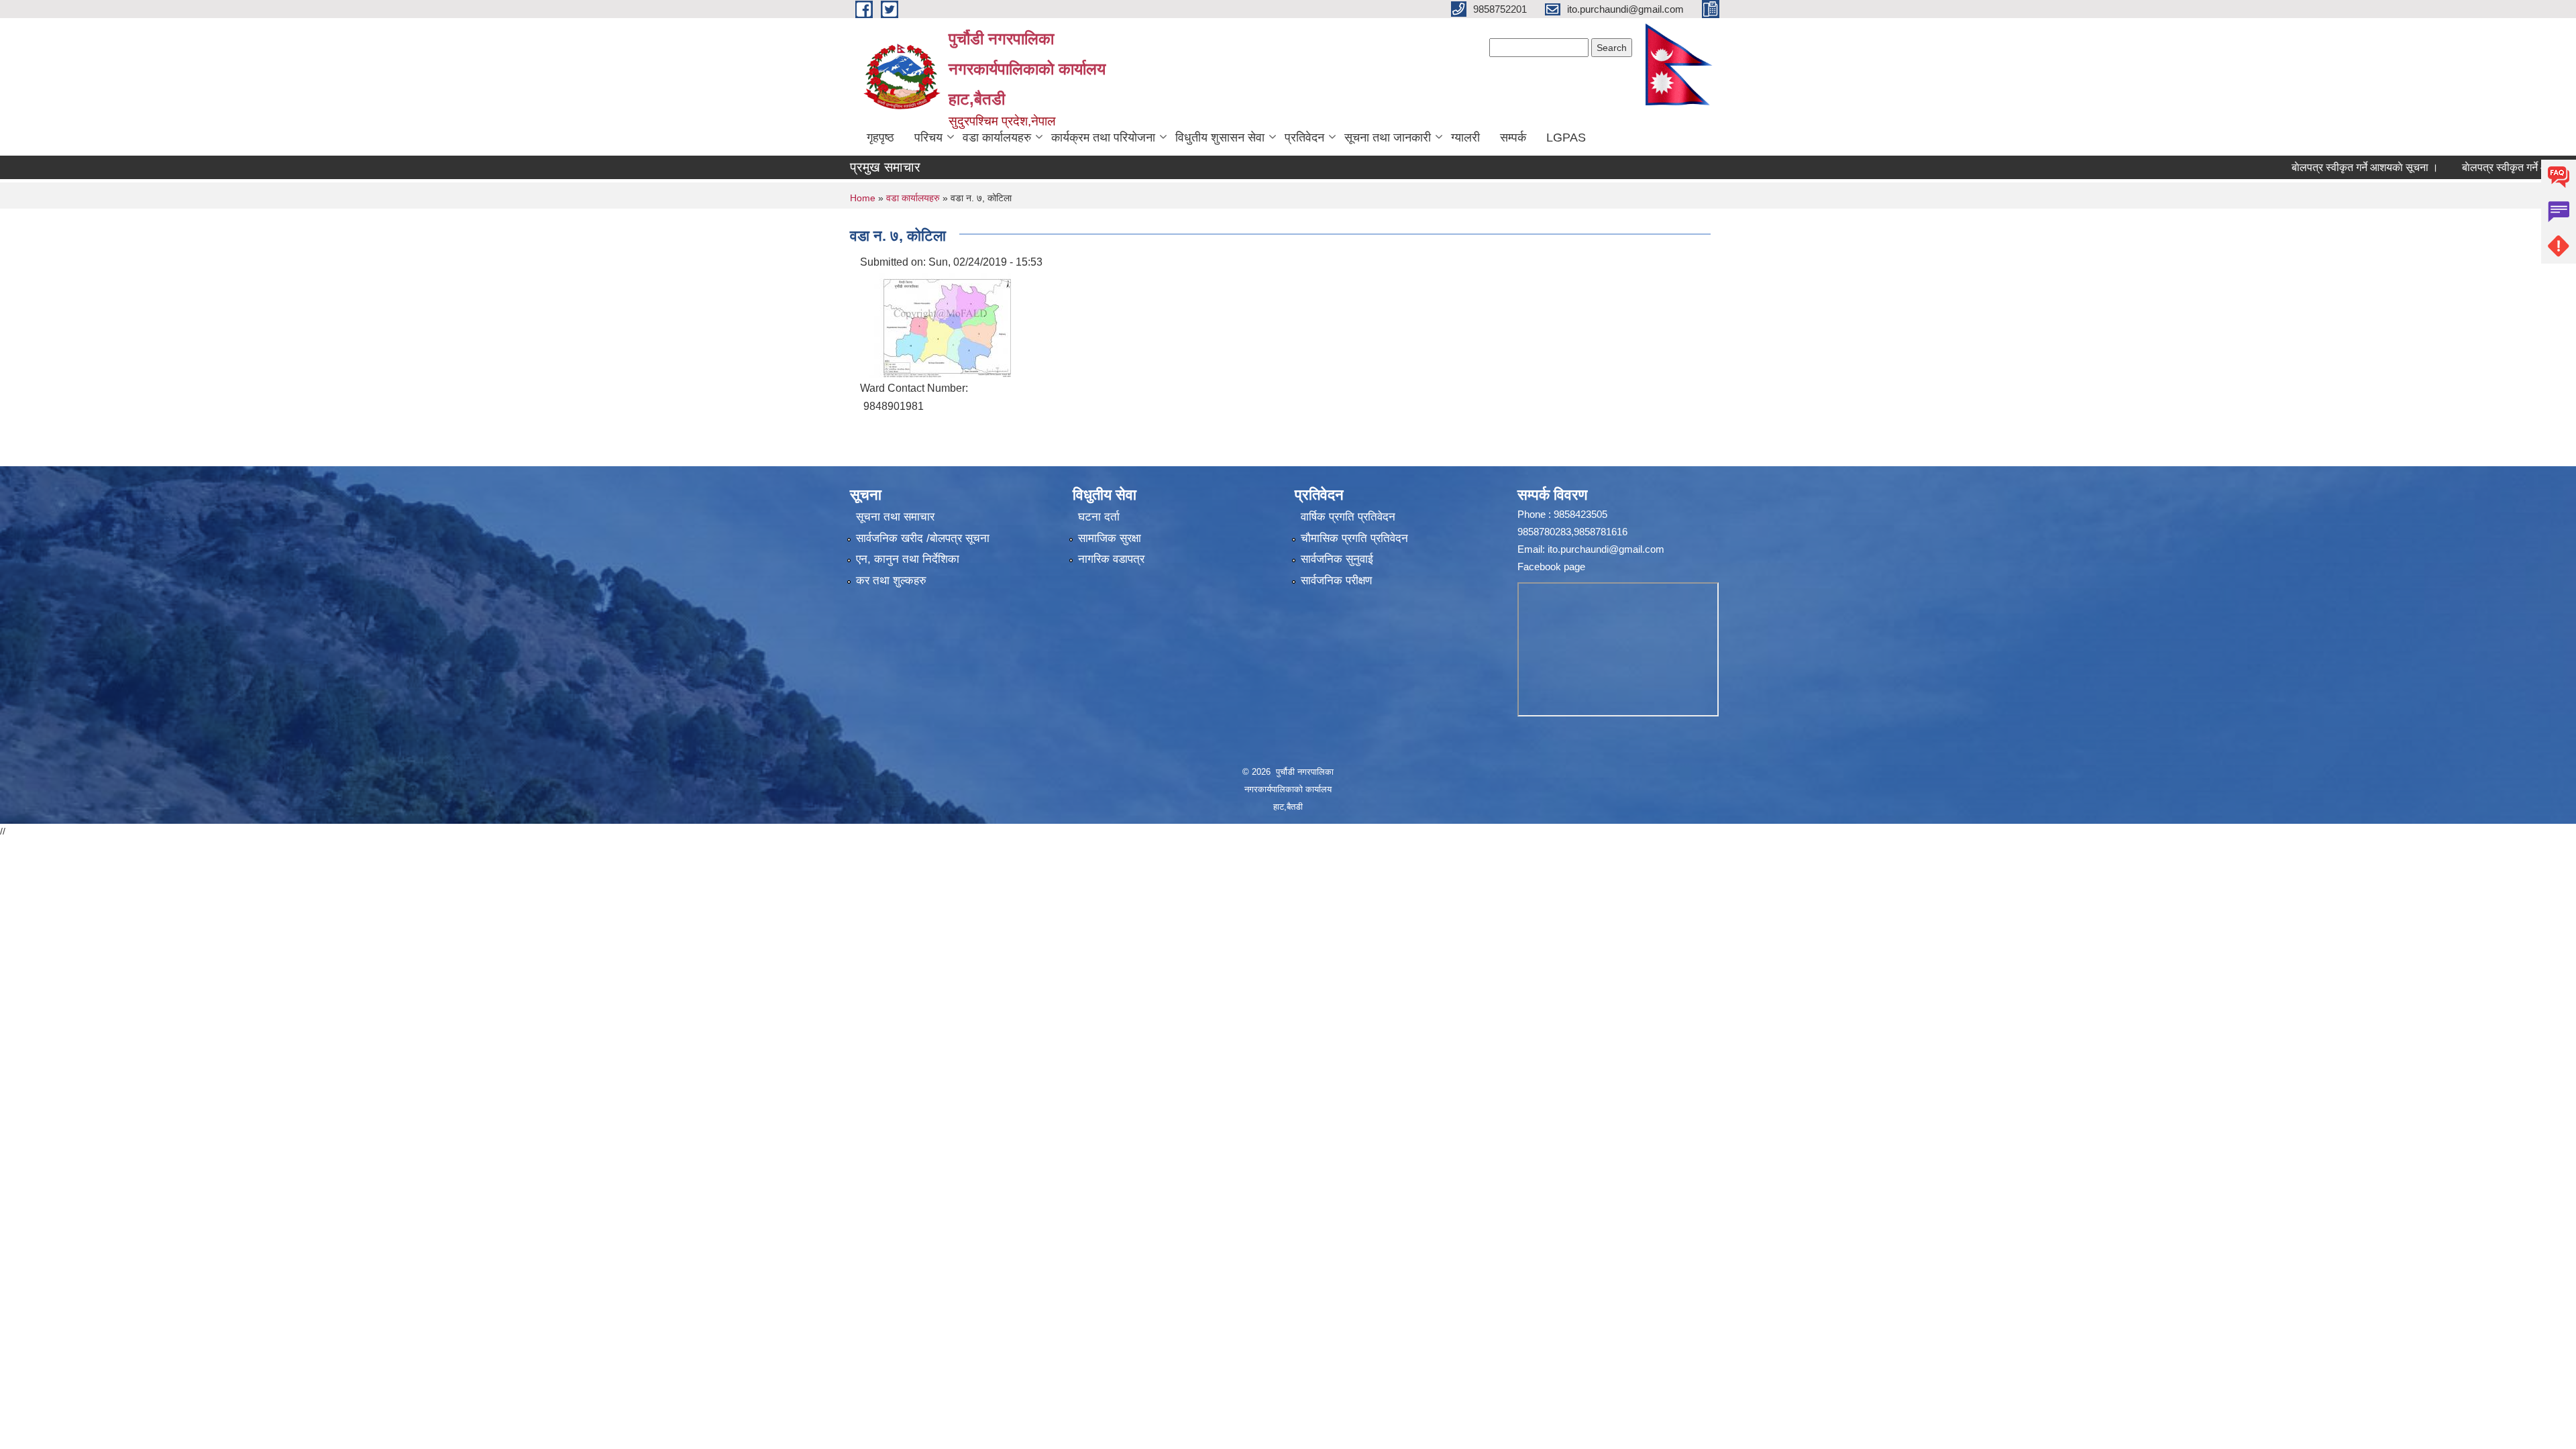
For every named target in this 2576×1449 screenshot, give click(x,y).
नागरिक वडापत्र (1111, 559)
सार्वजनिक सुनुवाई (1337, 559)
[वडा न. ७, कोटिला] (937, 324)
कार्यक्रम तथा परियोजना (1103, 138)
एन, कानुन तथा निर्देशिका (908, 559)
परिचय (928, 138)
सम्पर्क (1513, 138)
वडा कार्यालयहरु (997, 138)
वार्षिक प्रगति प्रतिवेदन (1348, 517)
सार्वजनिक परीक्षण (1336, 581)
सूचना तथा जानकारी (1388, 138)
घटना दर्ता (1099, 517)
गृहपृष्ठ (880, 138)
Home (863, 198)
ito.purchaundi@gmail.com (1606, 549)
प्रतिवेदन (1304, 138)
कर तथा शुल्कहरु (891, 581)
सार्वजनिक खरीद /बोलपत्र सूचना (923, 538)
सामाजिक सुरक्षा (1110, 538)
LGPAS (1566, 138)
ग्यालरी (1465, 138)
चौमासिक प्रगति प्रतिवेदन (1354, 538)
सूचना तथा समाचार (895, 517)
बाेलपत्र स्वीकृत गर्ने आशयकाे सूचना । (2313, 167)
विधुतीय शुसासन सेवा (1220, 138)
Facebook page (1551, 567)
